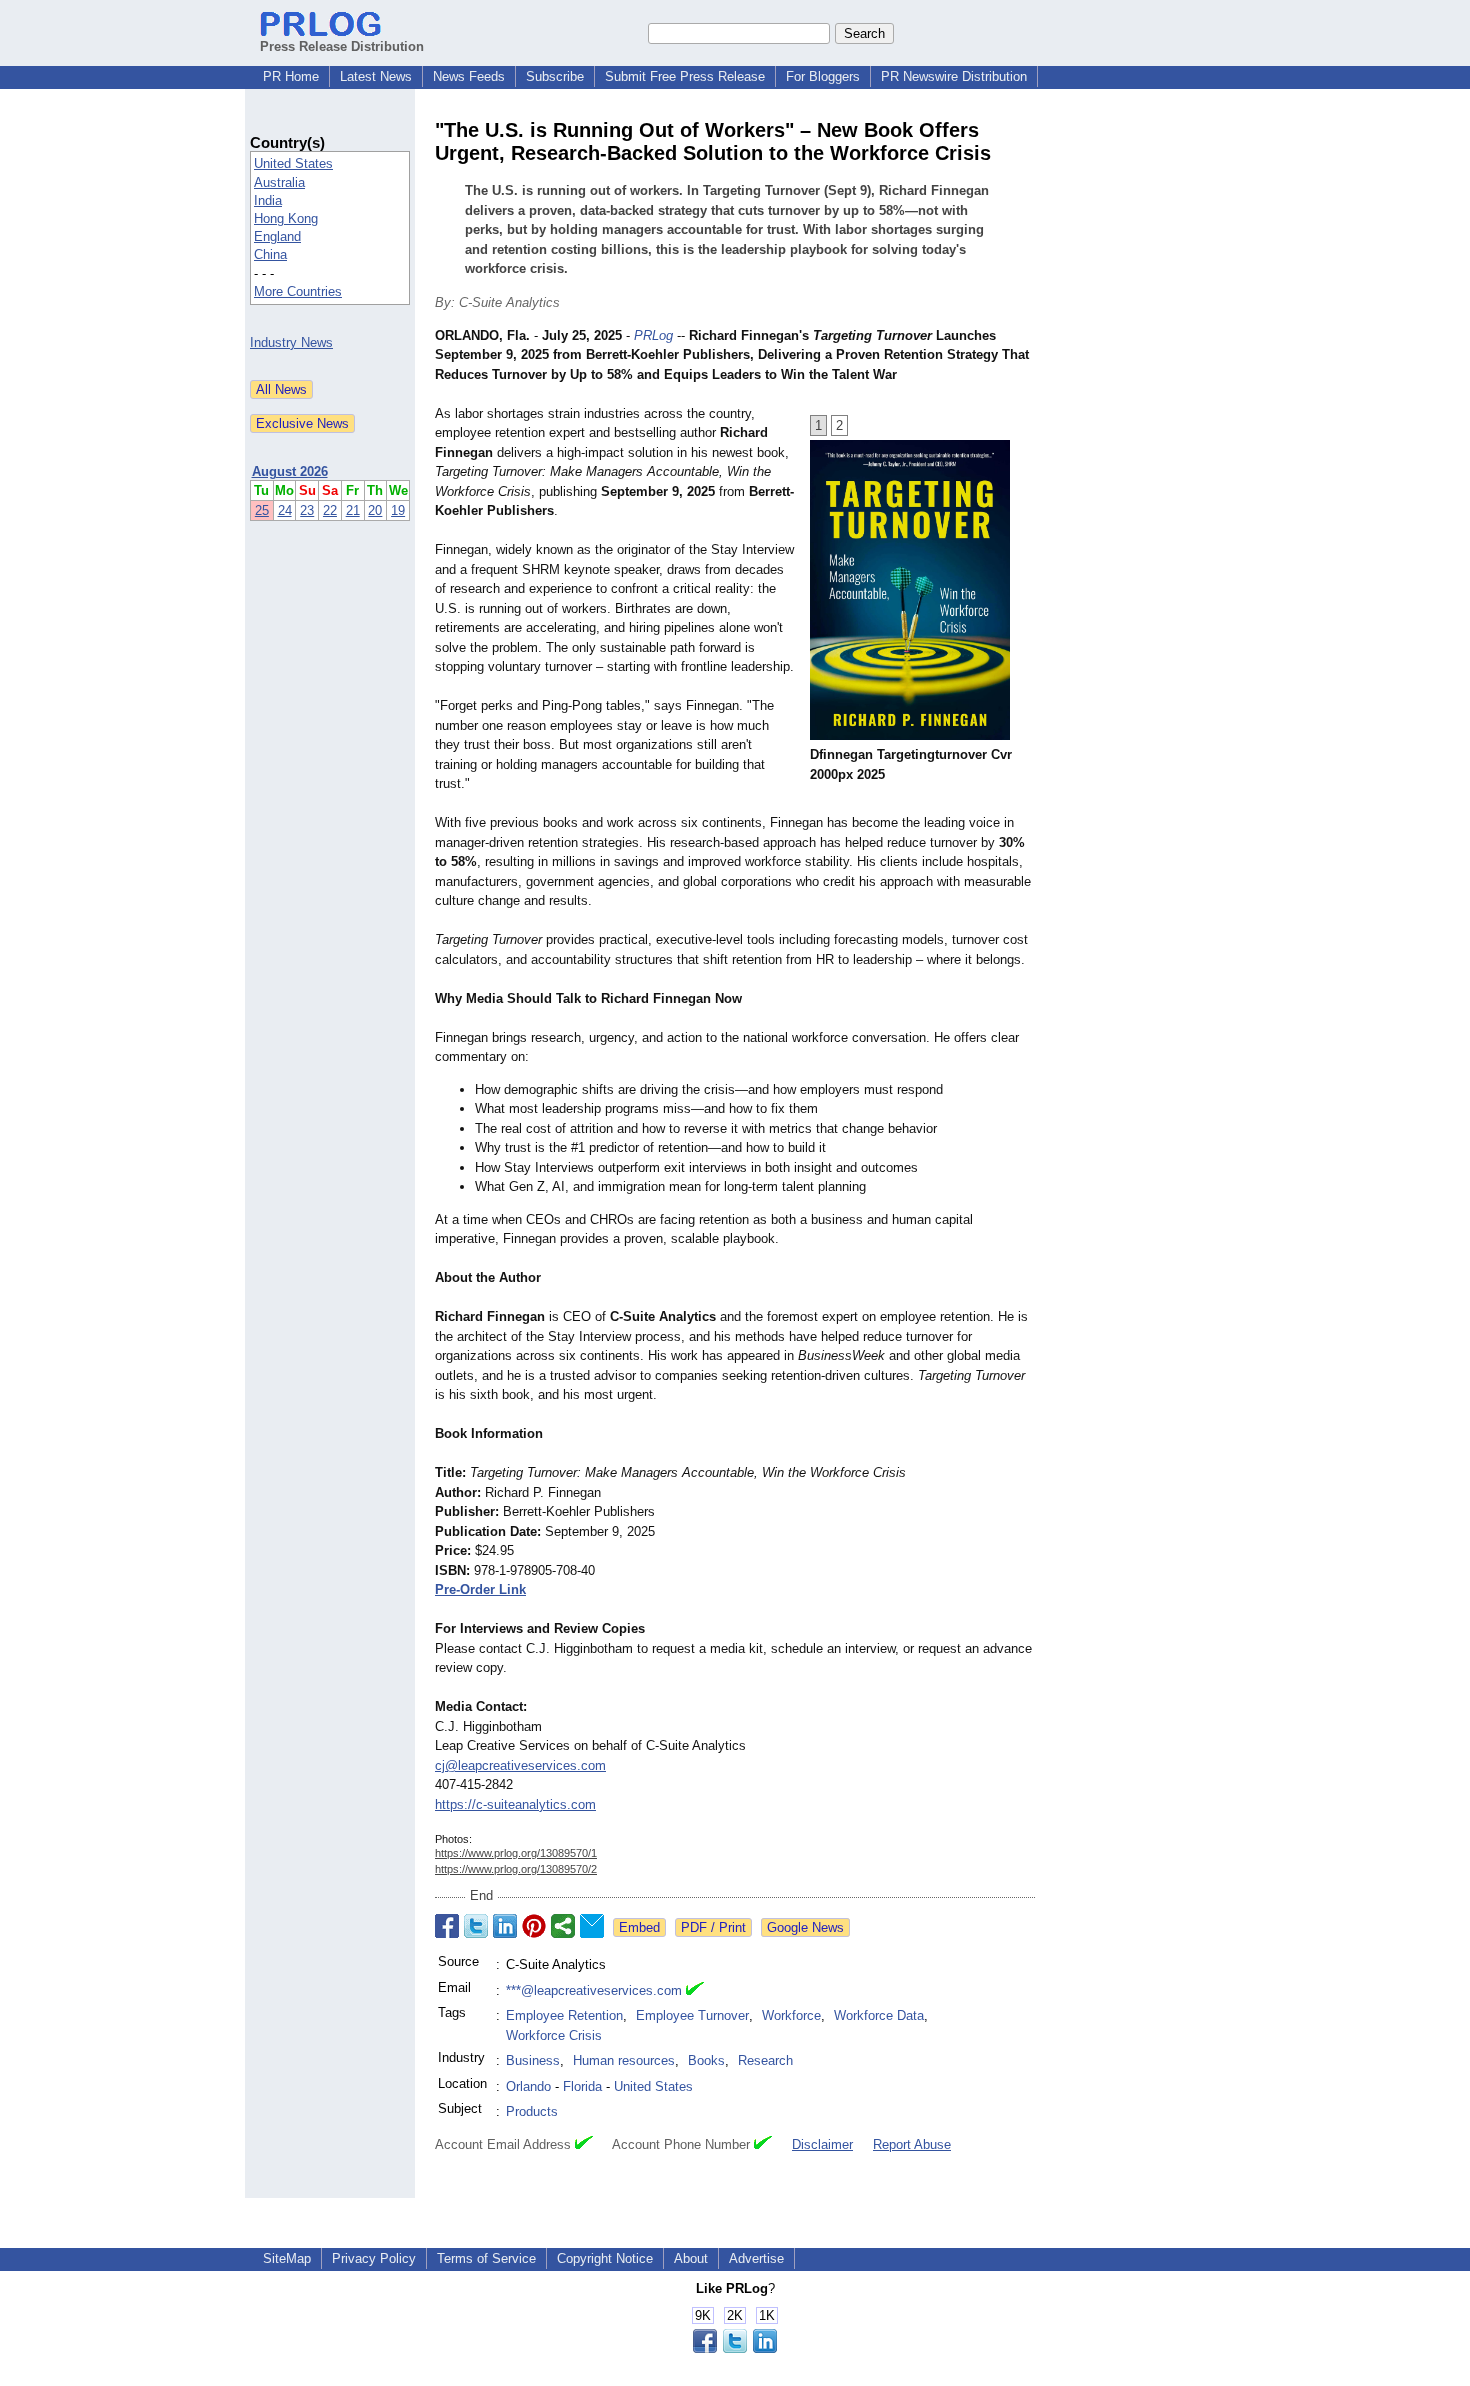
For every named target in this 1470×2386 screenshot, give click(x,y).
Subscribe (555, 76)
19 (398, 510)
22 (330, 510)
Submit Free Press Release (685, 76)
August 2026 (290, 471)
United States (293, 163)
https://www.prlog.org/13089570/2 (516, 1869)
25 (262, 510)
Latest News (376, 76)
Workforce (791, 2015)
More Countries (298, 291)
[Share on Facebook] (447, 1926)
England (277, 236)
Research (765, 2060)
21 (353, 510)
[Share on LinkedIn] (505, 1926)
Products (532, 2111)
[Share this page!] (735, 2348)
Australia (279, 182)
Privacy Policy (374, 2258)
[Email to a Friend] (592, 1926)
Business (533, 2060)
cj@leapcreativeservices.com (520, 1765)
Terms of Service (486, 2258)
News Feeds (469, 76)
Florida (582, 2086)
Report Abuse (912, 2144)
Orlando (528, 2086)
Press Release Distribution (342, 46)
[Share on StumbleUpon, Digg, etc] (563, 1926)
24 (285, 510)
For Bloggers (823, 76)
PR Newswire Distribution (954, 76)
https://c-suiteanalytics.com (515, 1804)
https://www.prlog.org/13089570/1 (516, 1853)
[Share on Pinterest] (534, 1926)
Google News (805, 1927)
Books (706, 2060)
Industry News (291, 342)
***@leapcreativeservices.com (594, 1990)
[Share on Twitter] (476, 1926)
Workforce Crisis (554, 2035)
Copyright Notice (605, 2258)
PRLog (653, 335)
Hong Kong (286, 218)
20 (375, 510)
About (691, 2258)
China (270, 254)
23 (307, 510)
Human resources (624, 2060)
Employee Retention (564, 2015)
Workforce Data (879, 2015)
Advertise (756, 2258)
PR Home (291, 76)
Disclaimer (822, 2144)
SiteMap (287, 2258)
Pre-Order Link (480, 1589)
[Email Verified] (695, 1991)
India (268, 200)
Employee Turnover (692, 2015)
